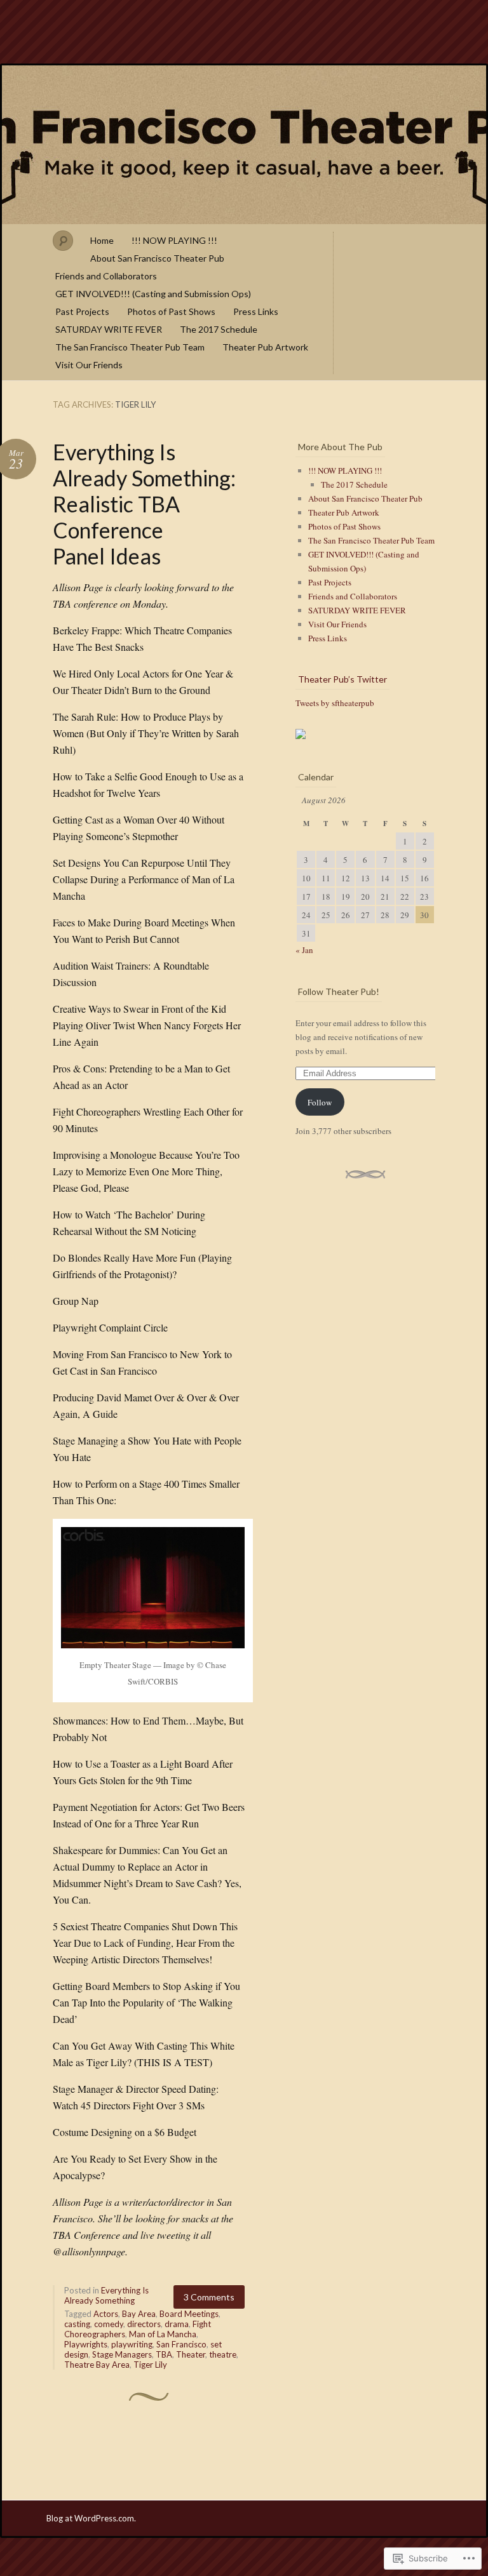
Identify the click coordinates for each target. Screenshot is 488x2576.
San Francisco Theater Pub (244, 145)
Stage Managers (122, 2354)
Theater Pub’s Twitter (342, 679)
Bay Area (139, 2314)
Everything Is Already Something (106, 2295)
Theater (191, 2354)
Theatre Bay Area (97, 2365)
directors (144, 2324)
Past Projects (82, 311)
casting (77, 2324)
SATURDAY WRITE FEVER (109, 329)
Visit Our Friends (89, 365)
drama (177, 2324)
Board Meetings (189, 2314)
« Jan (304, 950)
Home (102, 240)
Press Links (256, 311)
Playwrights (86, 2344)
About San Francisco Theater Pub (157, 258)
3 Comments (209, 2297)
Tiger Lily (150, 2365)
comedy (109, 2324)
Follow (320, 1102)
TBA (164, 2354)
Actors (106, 2314)
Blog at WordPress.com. (91, 2518)
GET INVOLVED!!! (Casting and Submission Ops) (153, 294)
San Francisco (181, 2344)
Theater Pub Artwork (265, 347)
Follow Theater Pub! (339, 991)
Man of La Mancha (163, 2334)
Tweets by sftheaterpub (335, 703)
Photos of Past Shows (171, 311)
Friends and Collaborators (106, 276)
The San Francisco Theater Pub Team (130, 347)
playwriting (132, 2344)
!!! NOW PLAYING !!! (174, 240)
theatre (223, 2354)
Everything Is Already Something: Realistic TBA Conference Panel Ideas (144, 504)
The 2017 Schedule (219, 329)
